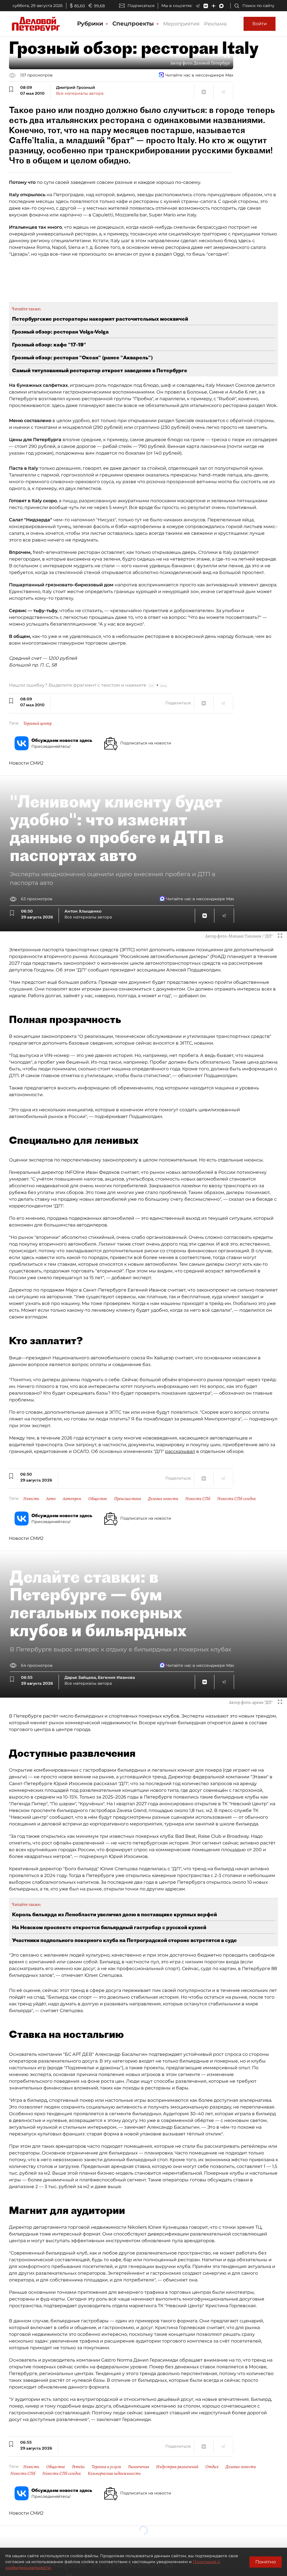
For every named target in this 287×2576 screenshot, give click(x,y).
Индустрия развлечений (177, 2467)
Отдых (212, 2467)
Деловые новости (163, 1499)
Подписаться (141, 6)
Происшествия (128, 1499)
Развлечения (139, 2467)
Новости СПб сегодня (236, 1499)
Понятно (266, 2562)
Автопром (72, 1499)
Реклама (215, 24)
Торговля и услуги (106, 2467)
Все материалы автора (80, 93)
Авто (51, 1499)
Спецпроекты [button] (134, 24)
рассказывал (180, 1451)
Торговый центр (37, 723)
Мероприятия (181, 24)
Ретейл (78, 2467)
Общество (98, 1499)
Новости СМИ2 (26, 763)
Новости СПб (198, 1499)
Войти (260, 24)
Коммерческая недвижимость (114, 2473)
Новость (31, 1499)
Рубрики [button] (91, 24)
